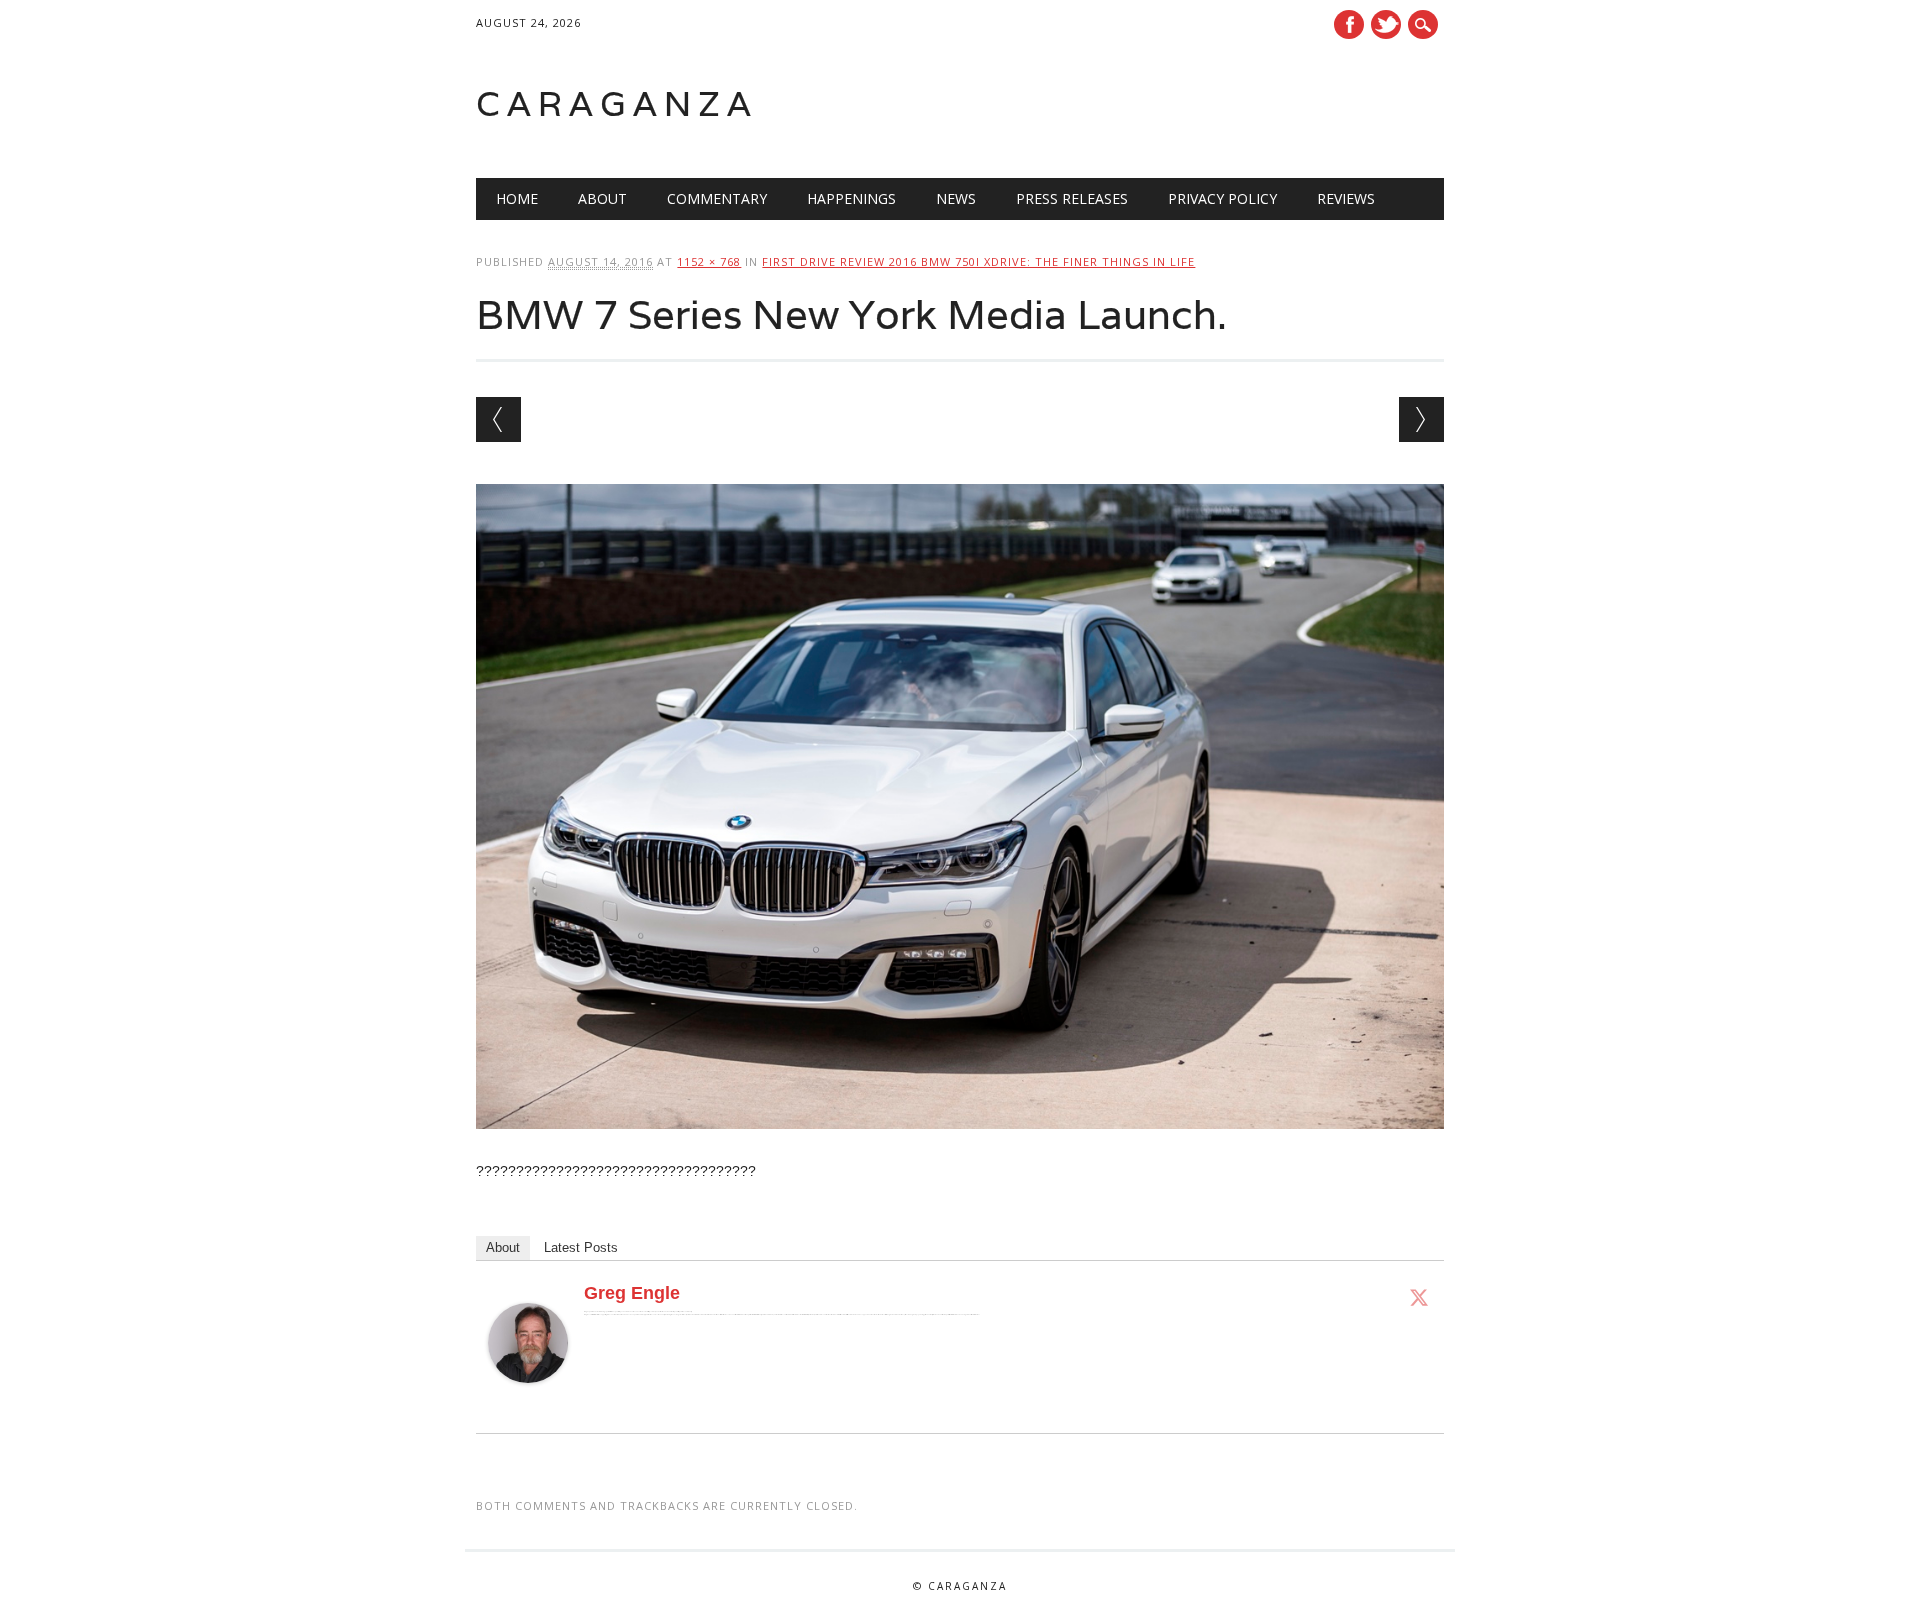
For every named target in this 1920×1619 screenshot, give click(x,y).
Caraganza (617, 103)
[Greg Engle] (528, 1402)
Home (517, 198)
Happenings (851, 198)
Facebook (1349, 24)
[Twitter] (1419, 1297)
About (602, 198)
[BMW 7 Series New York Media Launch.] (959, 1148)
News (956, 198)
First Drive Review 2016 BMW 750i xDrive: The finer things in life (978, 261)
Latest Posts (581, 1247)
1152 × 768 (709, 261)
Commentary (717, 198)
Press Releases (1072, 198)
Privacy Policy (1222, 198)
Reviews (1346, 198)
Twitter (1386, 24)
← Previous (498, 419)
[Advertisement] (1190, 104)
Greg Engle (632, 1293)
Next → (1421, 419)
